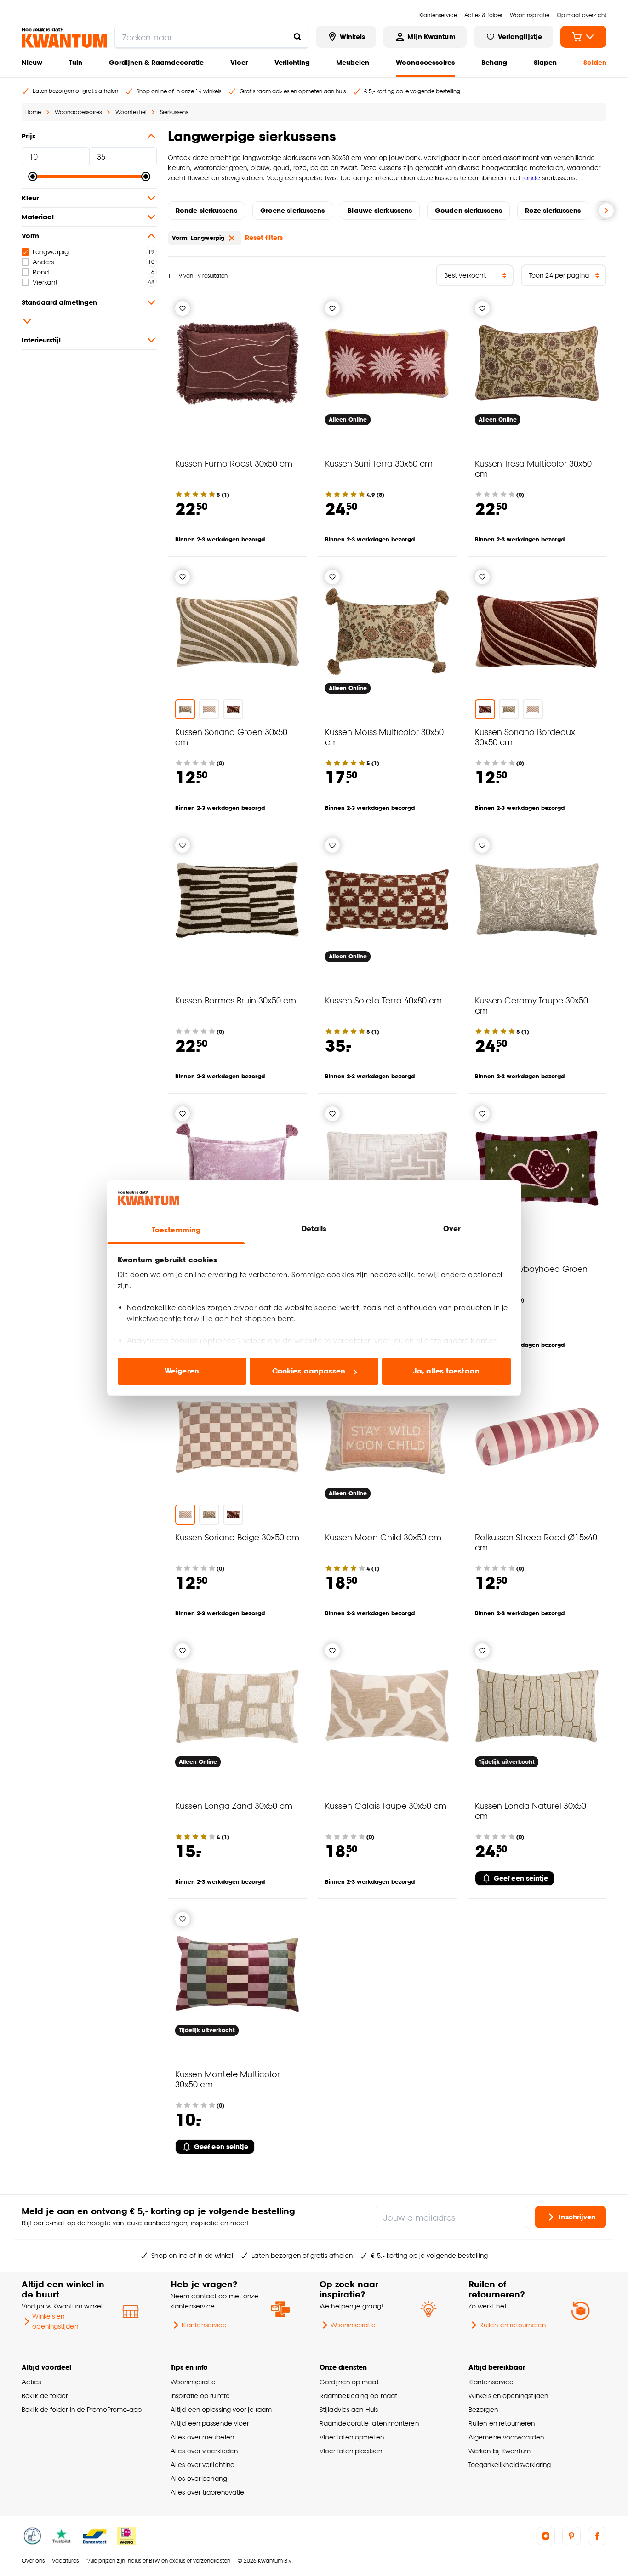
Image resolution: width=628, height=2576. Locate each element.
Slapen (545, 62)
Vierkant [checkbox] (45, 282)
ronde (532, 178)
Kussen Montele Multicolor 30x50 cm (228, 2079)
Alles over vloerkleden (204, 2451)
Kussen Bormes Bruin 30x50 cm (236, 1000)
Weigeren (182, 1371)
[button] (89, 321)
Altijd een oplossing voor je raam (221, 2409)
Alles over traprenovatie (207, 2492)
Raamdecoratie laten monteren (369, 2423)
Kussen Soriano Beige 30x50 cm (237, 1537)
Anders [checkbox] (43, 262)
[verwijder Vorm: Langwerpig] (232, 238)
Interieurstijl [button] (41, 340)
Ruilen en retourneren (513, 2325)
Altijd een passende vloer (210, 2423)
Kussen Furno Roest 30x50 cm (234, 463)
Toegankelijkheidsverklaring (510, 2465)
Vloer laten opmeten (352, 2437)
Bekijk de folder (45, 2396)
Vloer (239, 62)
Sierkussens (174, 112)
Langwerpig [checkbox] (51, 252)
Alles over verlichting (203, 2465)
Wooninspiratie (353, 2325)
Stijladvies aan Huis (349, 2409)
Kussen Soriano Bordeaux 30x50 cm (525, 737)
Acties (31, 2382)
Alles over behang (199, 2478)
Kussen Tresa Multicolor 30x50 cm (533, 468)
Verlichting (292, 62)
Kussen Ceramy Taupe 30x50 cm (531, 1005)
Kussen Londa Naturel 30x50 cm (531, 1810)
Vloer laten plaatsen (351, 2451)
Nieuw (32, 62)
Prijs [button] (29, 136)
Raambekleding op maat (358, 2396)
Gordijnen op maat (349, 2382)
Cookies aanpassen (309, 1371)
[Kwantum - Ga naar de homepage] (64, 38)
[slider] (33, 177)
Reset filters (264, 237)
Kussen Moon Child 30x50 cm (383, 1537)
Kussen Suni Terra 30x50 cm (379, 463)
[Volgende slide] (606, 211)
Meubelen (353, 62)
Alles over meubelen (202, 2437)
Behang (494, 62)
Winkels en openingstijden (55, 2321)
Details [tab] (314, 1228)
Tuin (76, 62)
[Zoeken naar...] (297, 37)
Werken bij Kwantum (500, 2451)
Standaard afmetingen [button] (59, 302)
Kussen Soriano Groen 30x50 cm (231, 737)
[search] (211, 37)
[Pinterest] (571, 2536)
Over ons (33, 2561)
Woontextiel (131, 112)
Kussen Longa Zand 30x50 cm (234, 1805)
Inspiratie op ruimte (200, 2396)
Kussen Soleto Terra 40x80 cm (383, 1000)
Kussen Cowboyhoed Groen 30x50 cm (531, 1274)
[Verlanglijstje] (183, 308)
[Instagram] (546, 2536)
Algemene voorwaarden (506, 2437)
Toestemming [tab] (176, 1230)
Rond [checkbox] (41, 272)
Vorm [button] (30, 236)
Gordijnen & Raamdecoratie (156, 62)
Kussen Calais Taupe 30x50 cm (386, 1805)
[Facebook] (597, 2536)
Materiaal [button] (38, 217)
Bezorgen (483, 2409)
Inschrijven (577, 2217)
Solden (595, 62)
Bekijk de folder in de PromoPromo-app (82, 2409)
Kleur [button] (30, 198)
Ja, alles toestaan (446, 1371)
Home (33, 112)
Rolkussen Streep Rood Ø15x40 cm (536, 1542)
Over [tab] (452, 1228)
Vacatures (65, 2561)
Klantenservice (204, 2325)
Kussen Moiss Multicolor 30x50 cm (384, 737)
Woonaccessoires (425, 62)
